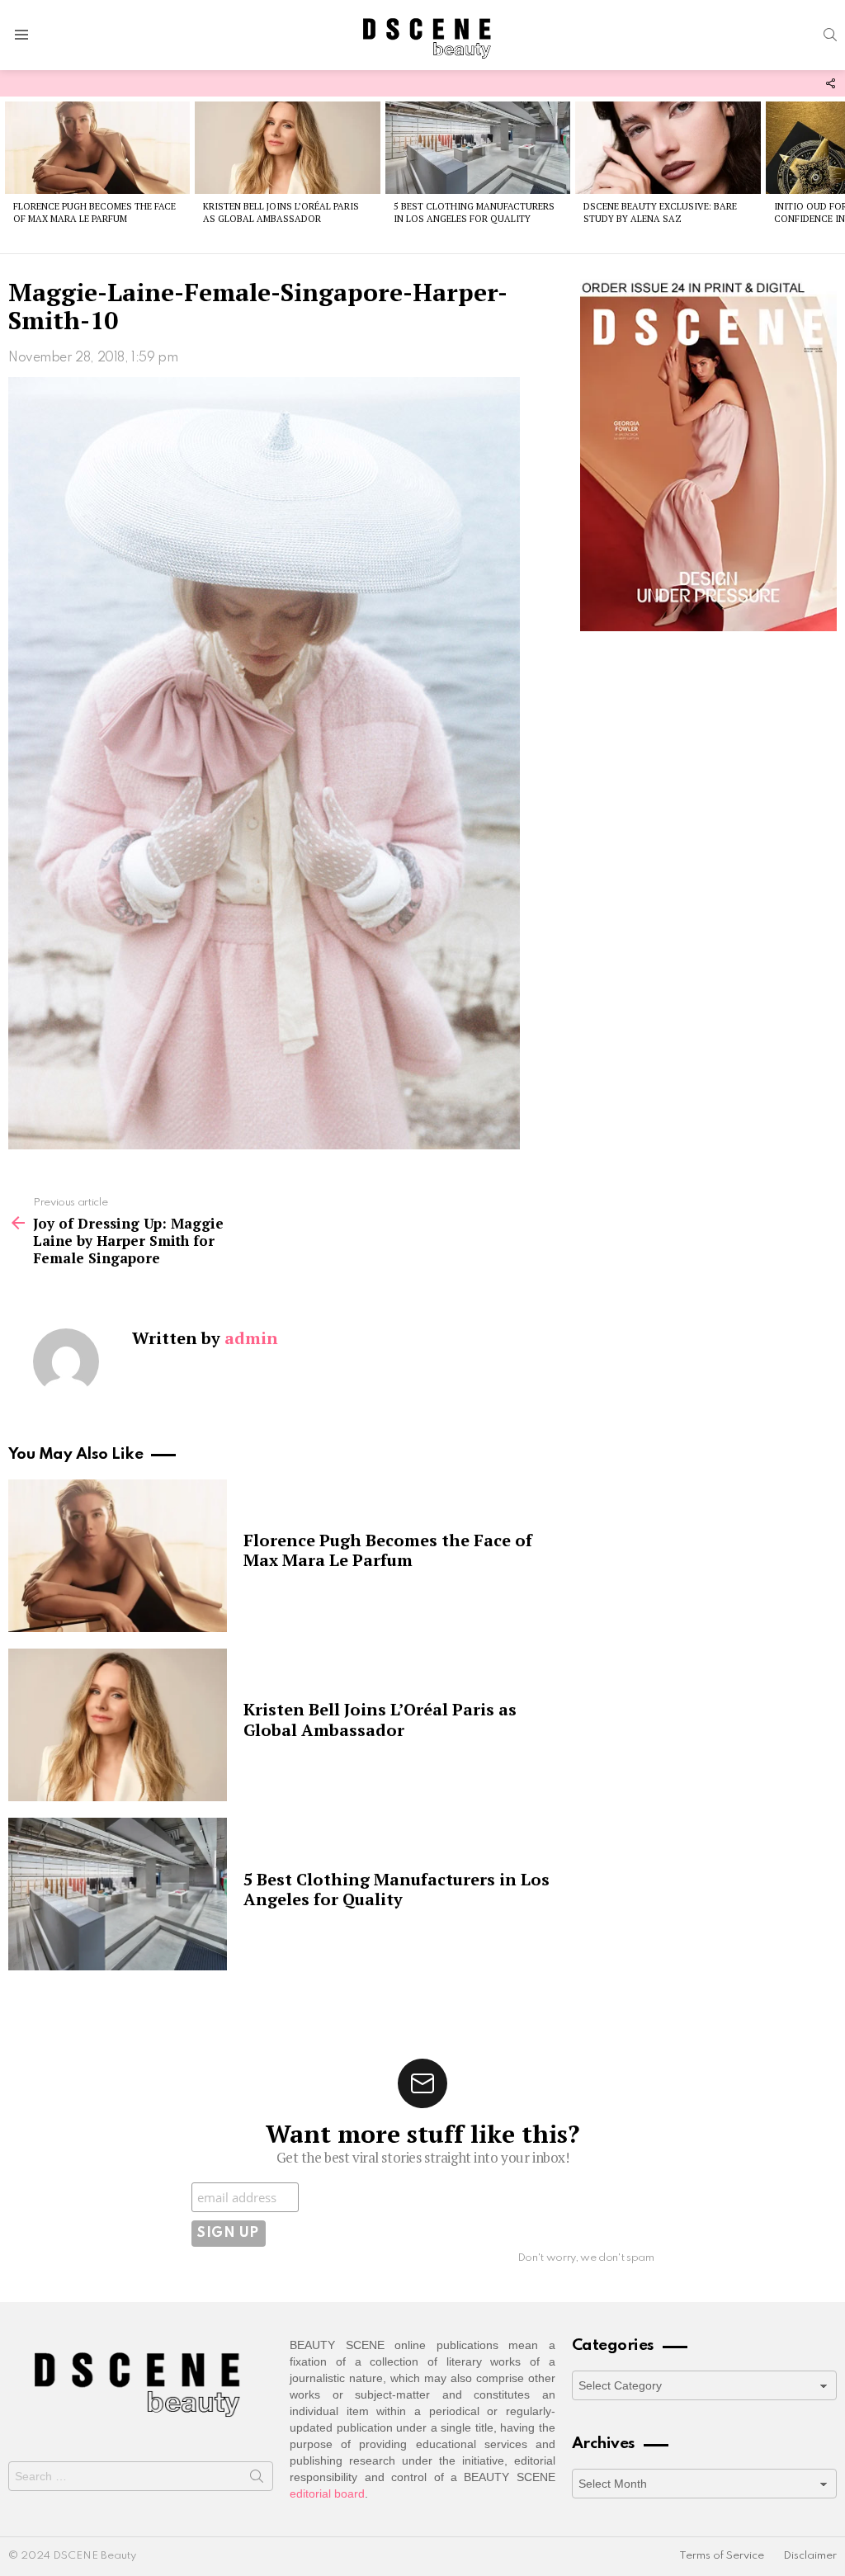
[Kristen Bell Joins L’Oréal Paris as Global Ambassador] (287, 148)
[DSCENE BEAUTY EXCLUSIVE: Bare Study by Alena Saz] (668, 148)
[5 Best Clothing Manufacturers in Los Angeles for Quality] (478, 148)
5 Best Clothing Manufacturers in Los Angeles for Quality (474, 212)
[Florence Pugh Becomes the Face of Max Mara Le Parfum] (97, 148)
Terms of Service (722, 2556)
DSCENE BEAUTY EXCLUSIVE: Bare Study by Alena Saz (660, 212)
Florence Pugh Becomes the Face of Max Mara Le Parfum (94, 212)
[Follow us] (830, 83)
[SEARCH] (830, 35)
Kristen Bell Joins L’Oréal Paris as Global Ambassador (281, 212)
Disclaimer (810, 2556)
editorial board (327, 2493)
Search (257, 2479)
